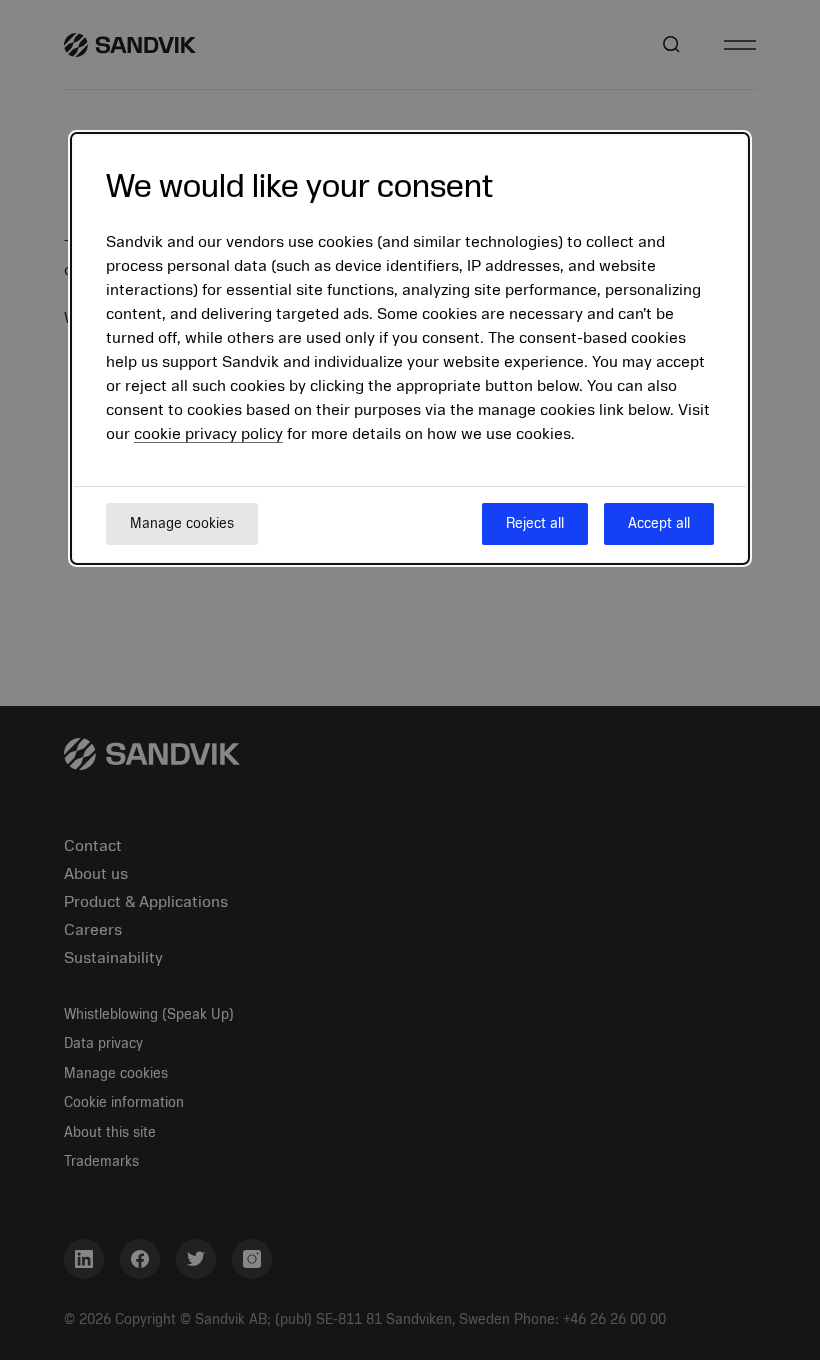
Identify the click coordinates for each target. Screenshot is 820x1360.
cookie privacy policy (208, 434)
